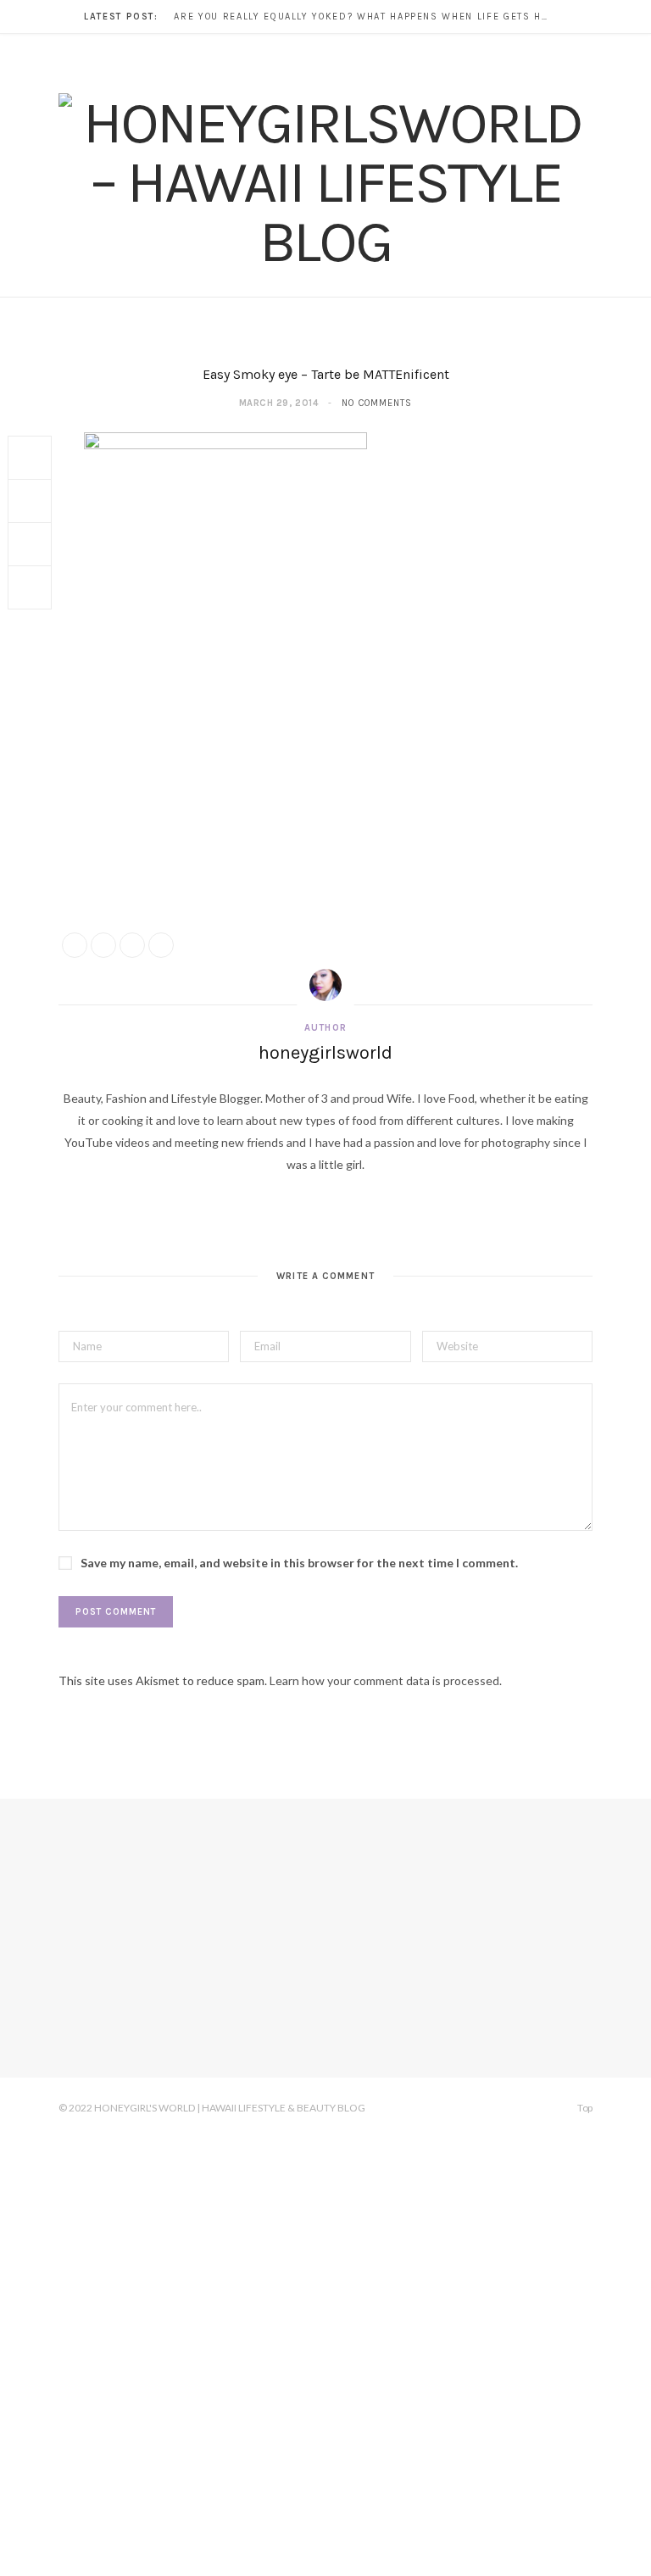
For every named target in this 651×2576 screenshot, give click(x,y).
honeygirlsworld (325, 1053)
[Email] (30, 587)
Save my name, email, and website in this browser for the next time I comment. (299, 1563)
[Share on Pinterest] (161, 945)
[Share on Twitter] (30, 501)
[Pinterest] (30, 544)
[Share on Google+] (132, 945)
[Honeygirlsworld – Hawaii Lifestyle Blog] (325, 182)
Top (584, 2108)
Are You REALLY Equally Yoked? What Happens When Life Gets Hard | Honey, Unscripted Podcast (364, 17)
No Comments (377, 403)
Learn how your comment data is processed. (386, 1680)
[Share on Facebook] (30, 458)
